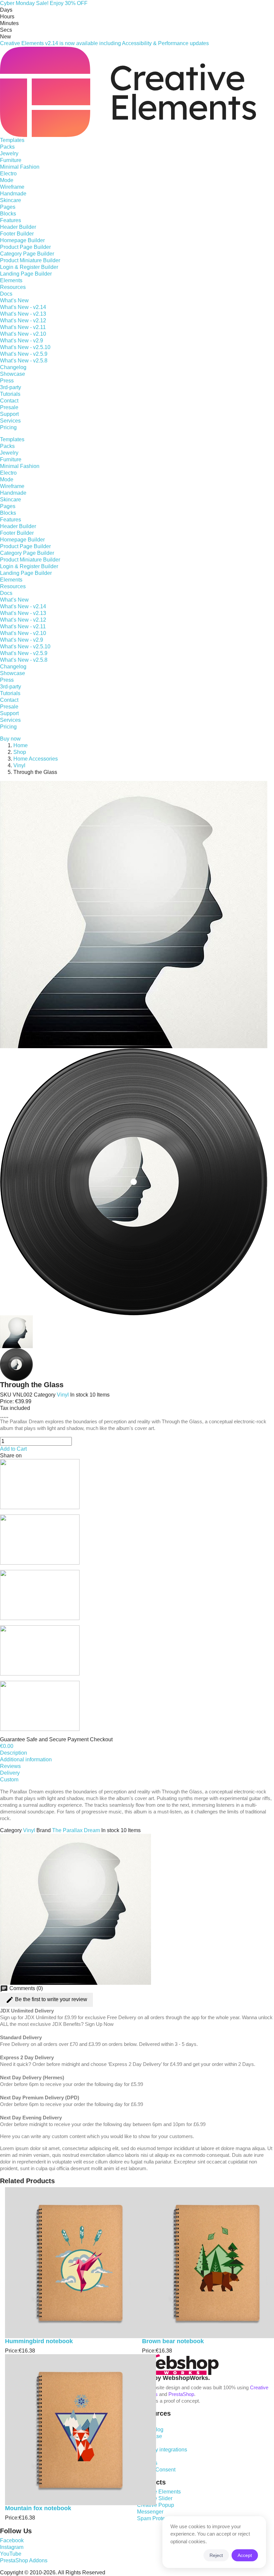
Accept (245, 2555)
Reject (216, 2555)
